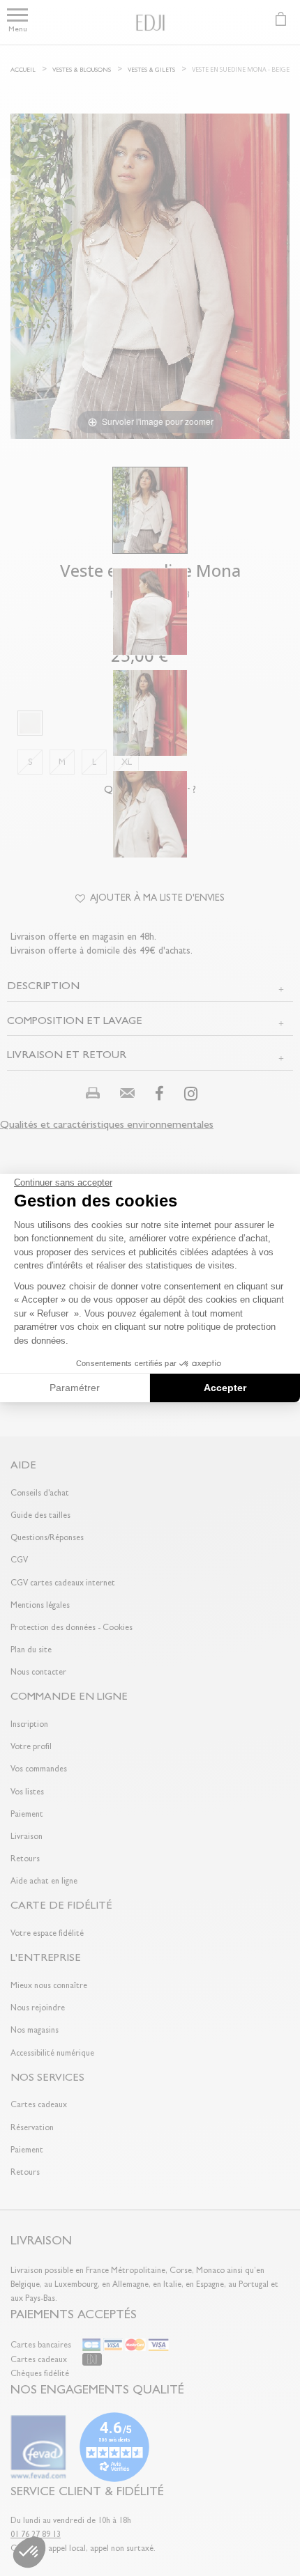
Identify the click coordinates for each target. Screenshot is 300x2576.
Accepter (225, 1388)
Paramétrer (75, 1388)
